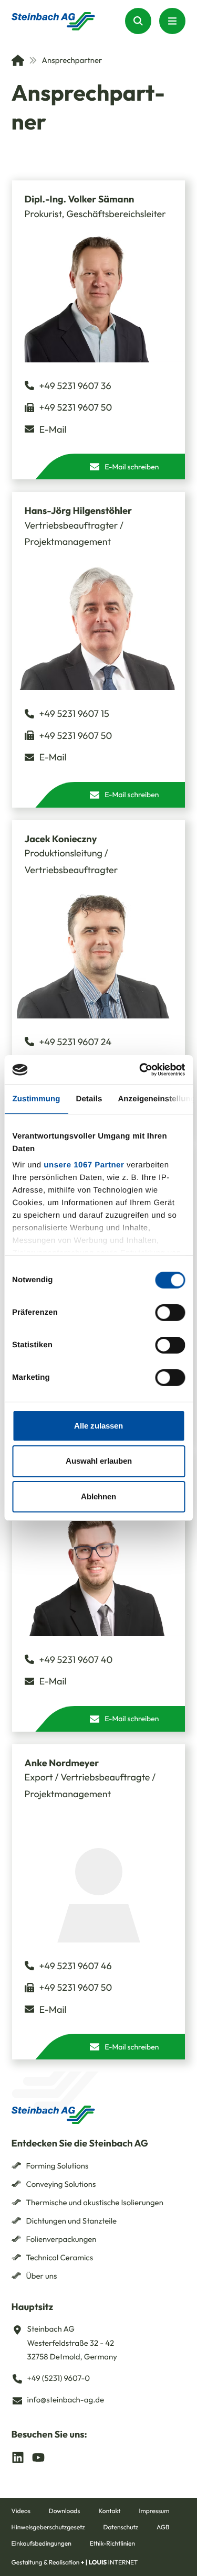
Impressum (154, 2511)
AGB (163, 2527)
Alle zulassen (98, 1425)
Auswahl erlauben (99, 1461)
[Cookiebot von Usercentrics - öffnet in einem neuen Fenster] (140, 1070)
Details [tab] (89, 1098)
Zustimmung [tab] (36, 1098)
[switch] (170, 1312)
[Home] (18, 60)
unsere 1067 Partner (84, 1165)
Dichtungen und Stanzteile (71, 2221)
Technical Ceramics (60, 2257)
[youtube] (38, 2457)
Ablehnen (98, 1496)
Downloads (65, 2511)
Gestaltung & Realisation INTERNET (75, 2563)
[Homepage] (53, 21)
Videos (21, 2511)
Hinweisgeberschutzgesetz (48, 2527)
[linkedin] (18, 2457)
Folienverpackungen (61, 2239)
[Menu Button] (172, 21)
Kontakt (109, 2511)
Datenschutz (121, 2527)
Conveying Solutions (61, 2184)
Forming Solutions (58, 2166)
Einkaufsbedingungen (42, 2544)
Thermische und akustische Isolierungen (95, 2202)
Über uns (42, 2276)
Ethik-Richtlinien (112, 2544)
